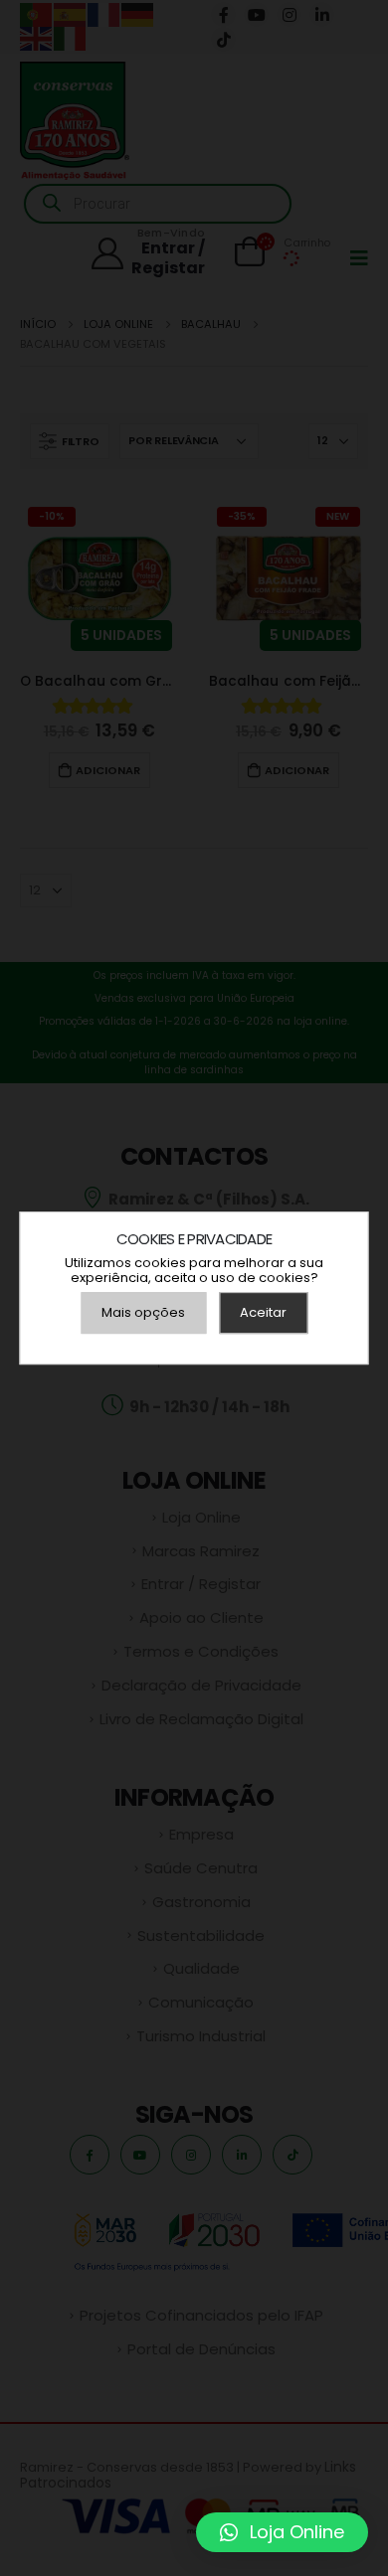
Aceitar (263, 1312)
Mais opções (143, 1312)
